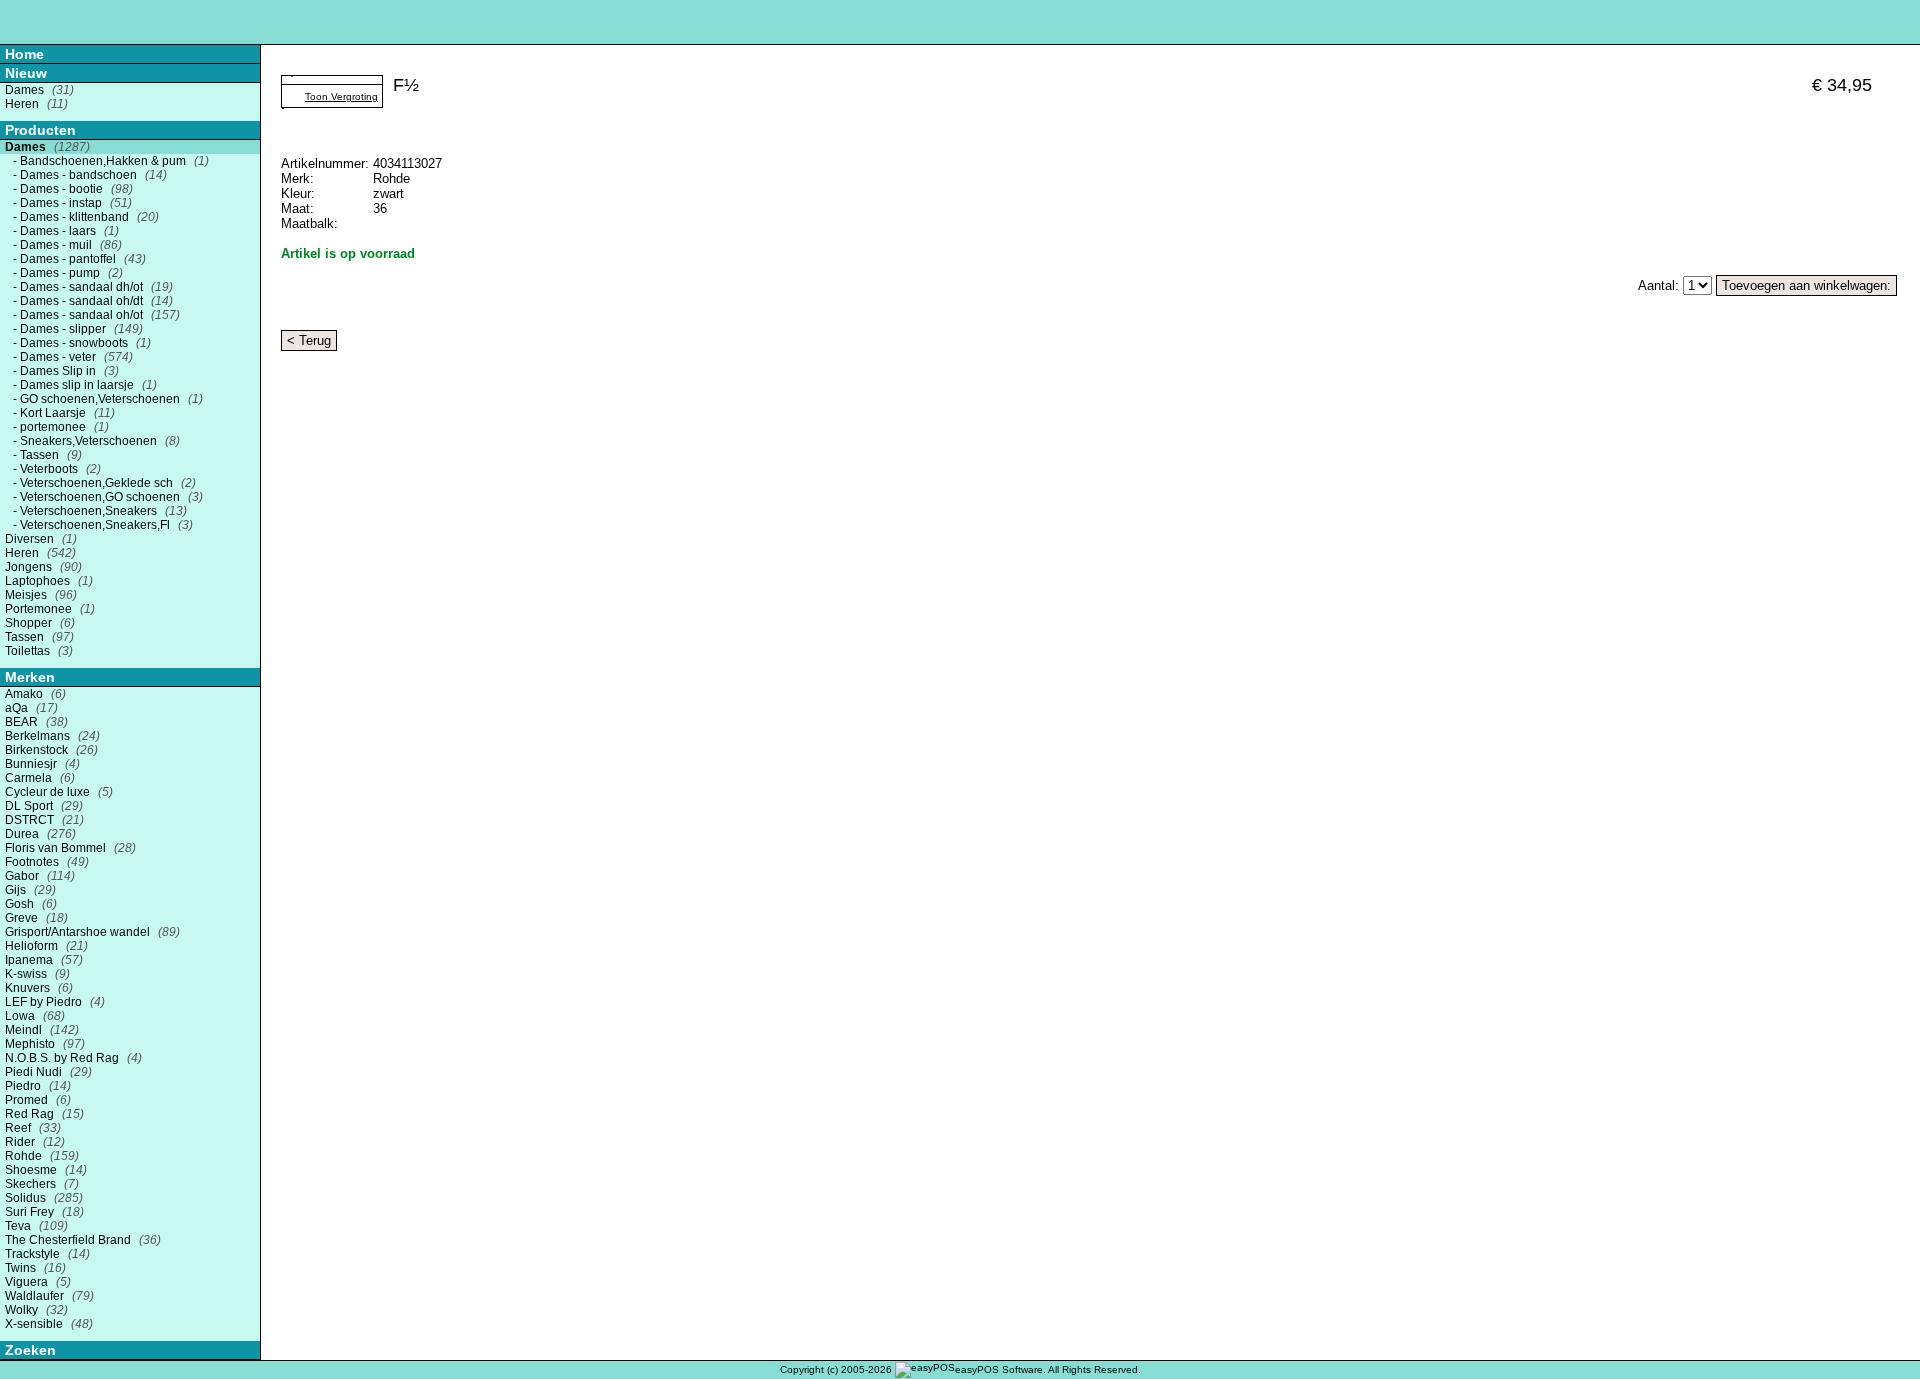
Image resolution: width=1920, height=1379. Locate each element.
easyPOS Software (999, 1369)
